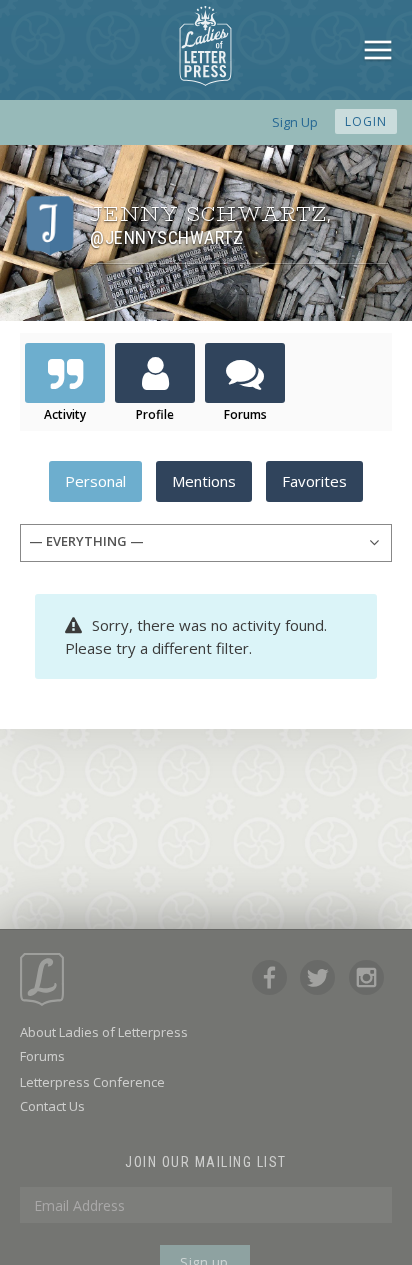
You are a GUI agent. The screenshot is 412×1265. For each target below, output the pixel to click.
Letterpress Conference (92, 1082)
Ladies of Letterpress (205, 46)
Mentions (204, 481)
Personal (95, 481)
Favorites (314, 481)
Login (366, 121)
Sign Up (295, 122)
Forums (245, 414)
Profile (155, 414)
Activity (65, 414)
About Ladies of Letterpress (104, 1032)
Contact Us (52, 1106)
